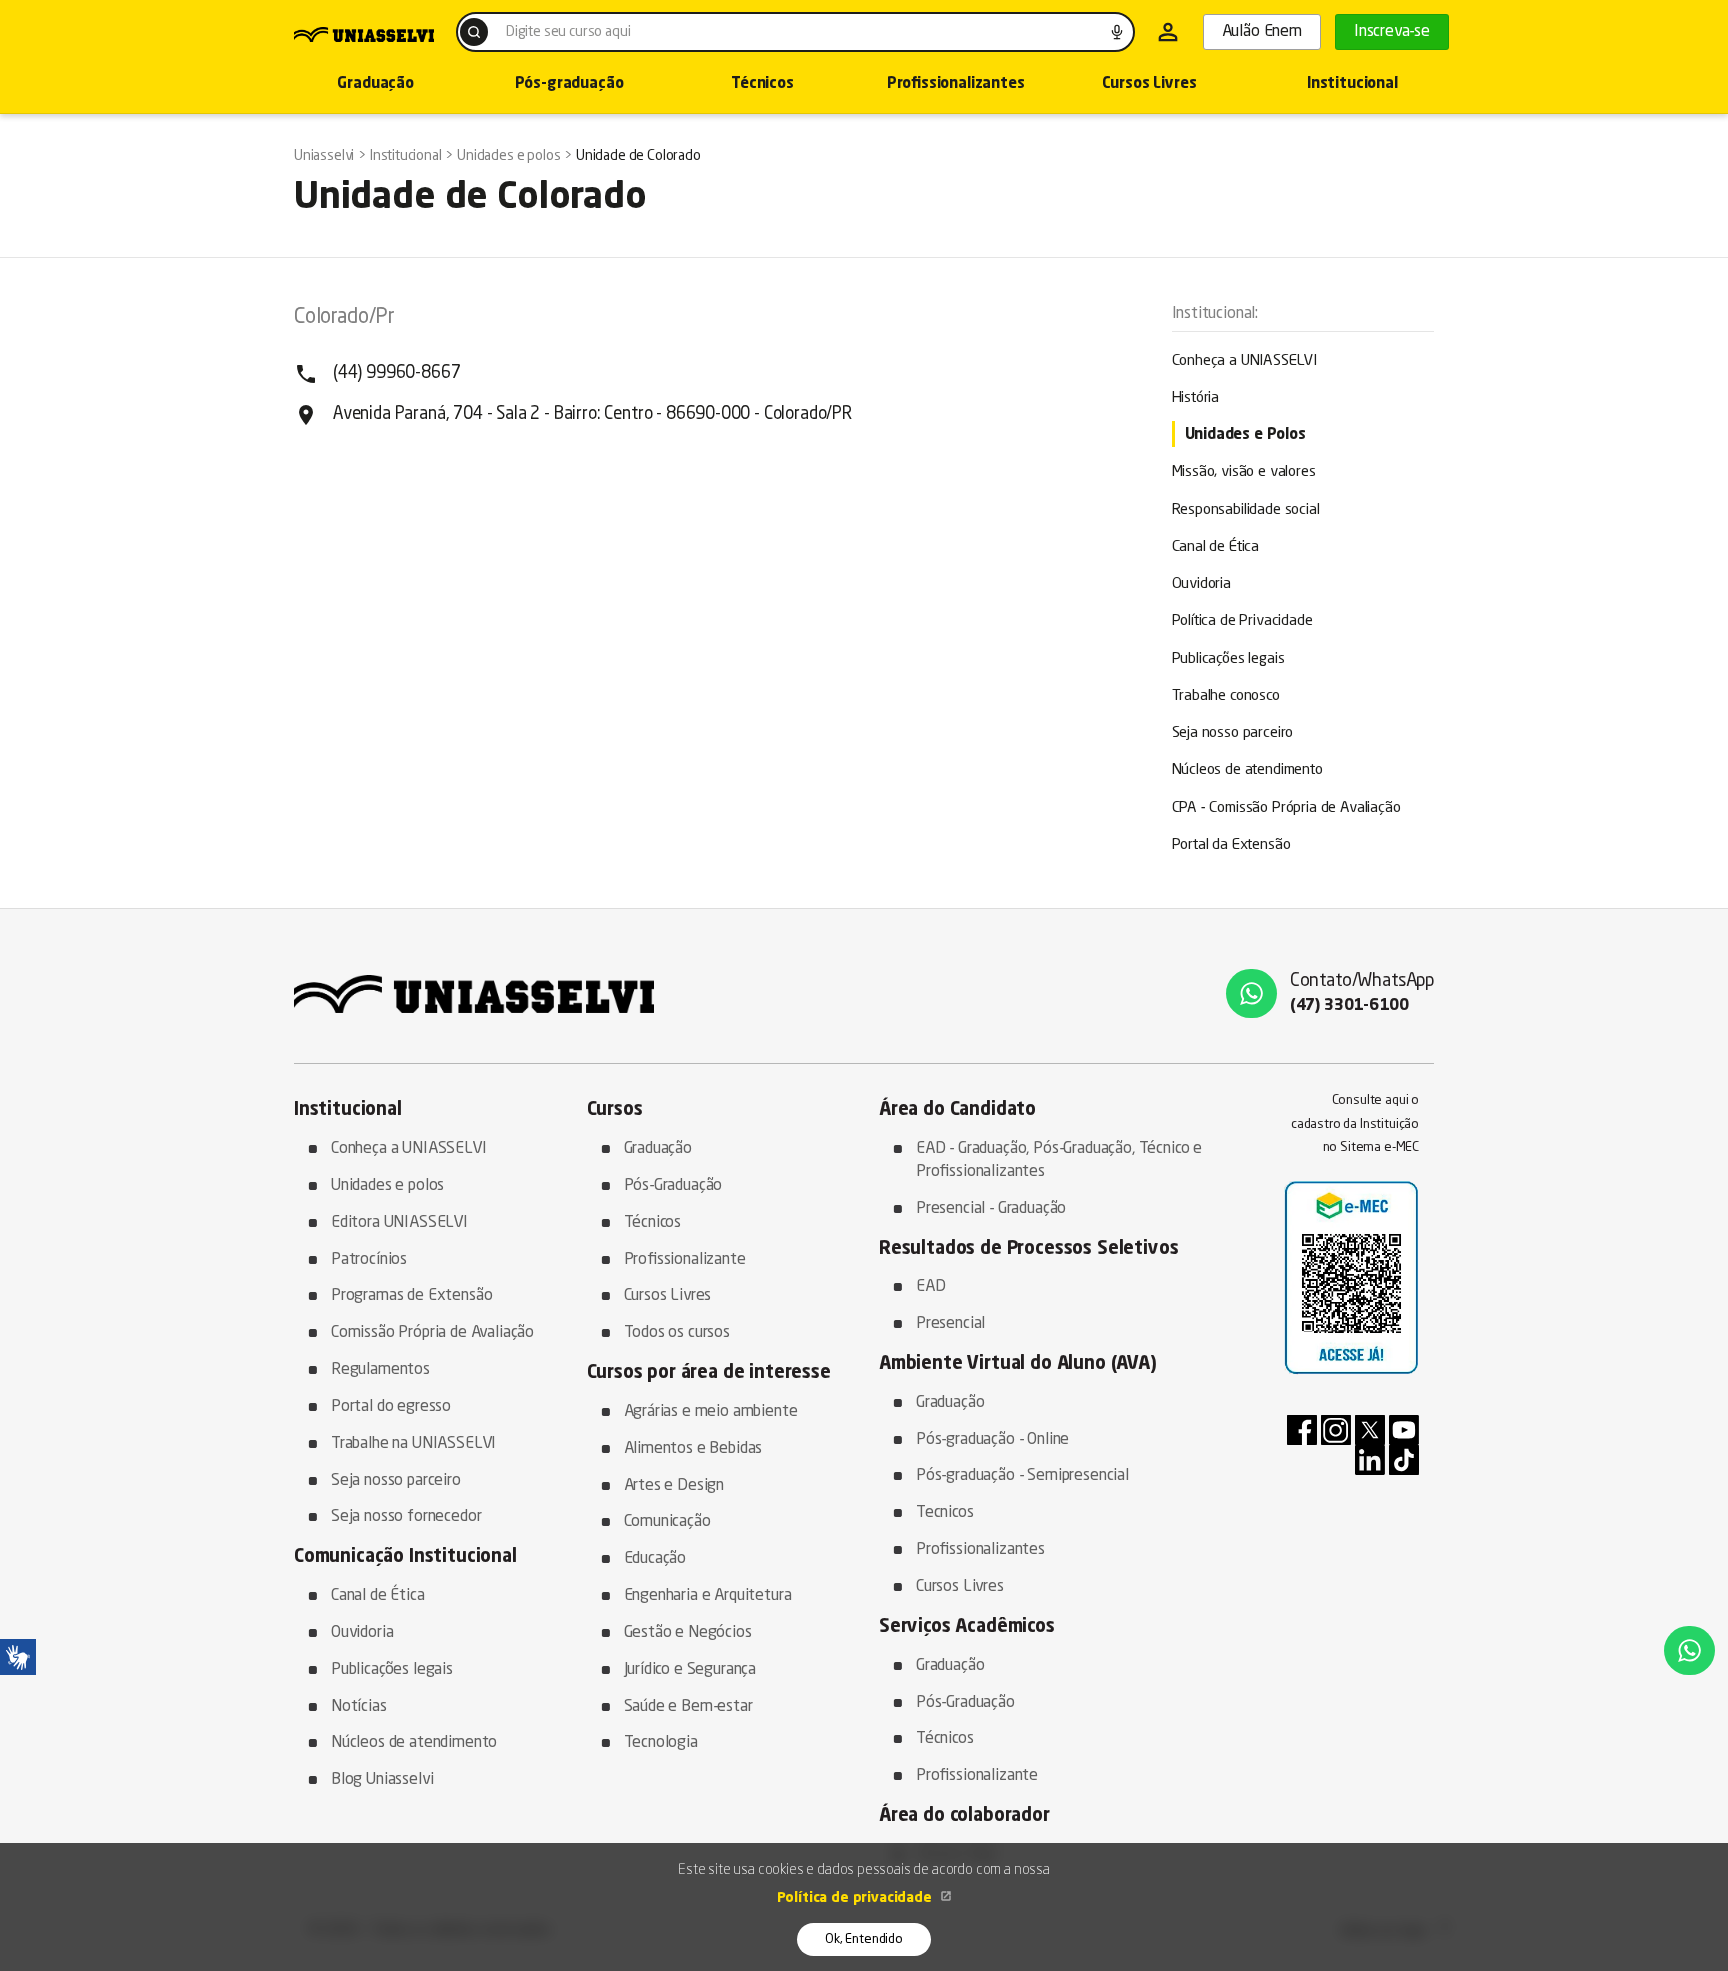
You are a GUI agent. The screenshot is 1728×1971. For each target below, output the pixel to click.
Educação (655, 1559)
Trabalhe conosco (1226, 696)
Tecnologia (661, 1743)
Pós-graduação (569, 84)
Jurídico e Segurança (690, 1670)
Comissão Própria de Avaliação (432, 1333)
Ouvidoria (1201, 584)
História (1196, 398)
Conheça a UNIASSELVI (1245, 361)
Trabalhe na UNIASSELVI (413, 1444)
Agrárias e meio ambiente (711, 1412)
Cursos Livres (1149, 84)
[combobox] (795, 32)
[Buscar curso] (474, 32)
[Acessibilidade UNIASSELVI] (18, 1657)
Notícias (359, 1707)
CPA (1286, 808)
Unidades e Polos (1245, 435)
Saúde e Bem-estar (688, 1707)
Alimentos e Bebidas (693, 1449)
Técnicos (762, 84)
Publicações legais (1228, 659)
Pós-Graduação (673, 1186)
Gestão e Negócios (688, 1633)
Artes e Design (674, 1486)
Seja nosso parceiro (1233, 733)
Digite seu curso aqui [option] (568, 32)
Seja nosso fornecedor (406, 1517)
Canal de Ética (1216, 547)
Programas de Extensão (411, 1296)
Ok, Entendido (864, 1939)
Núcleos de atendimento (1247, 770)
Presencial (950, 1324)
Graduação (375, 84)
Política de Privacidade (1242, 621)
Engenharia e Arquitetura (708, 1596)
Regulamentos (380, 1370)
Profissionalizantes (956, 84)
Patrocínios (369, 1260)
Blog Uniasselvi (382, 1780)
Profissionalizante (685, 1260)
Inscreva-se (1392, 32)
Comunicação (667, 1522)
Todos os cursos (677, 1333)
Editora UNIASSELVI (399, 1223)
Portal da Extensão (1231, 845)
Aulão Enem (1262, 32)
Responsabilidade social (1246, 510)
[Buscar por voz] (1117, 32)
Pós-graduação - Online (992, 1440)
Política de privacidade (856, 1898)
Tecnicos (945, 1513)
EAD (931, 1287)
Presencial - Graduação (991, 1209)
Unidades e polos (387, 1186)
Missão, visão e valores (1244, 472)
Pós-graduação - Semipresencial (1022, 1476)
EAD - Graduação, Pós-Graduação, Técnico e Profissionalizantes (1059, 1160)
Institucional (1352, 84)
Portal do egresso (391, 1407)
